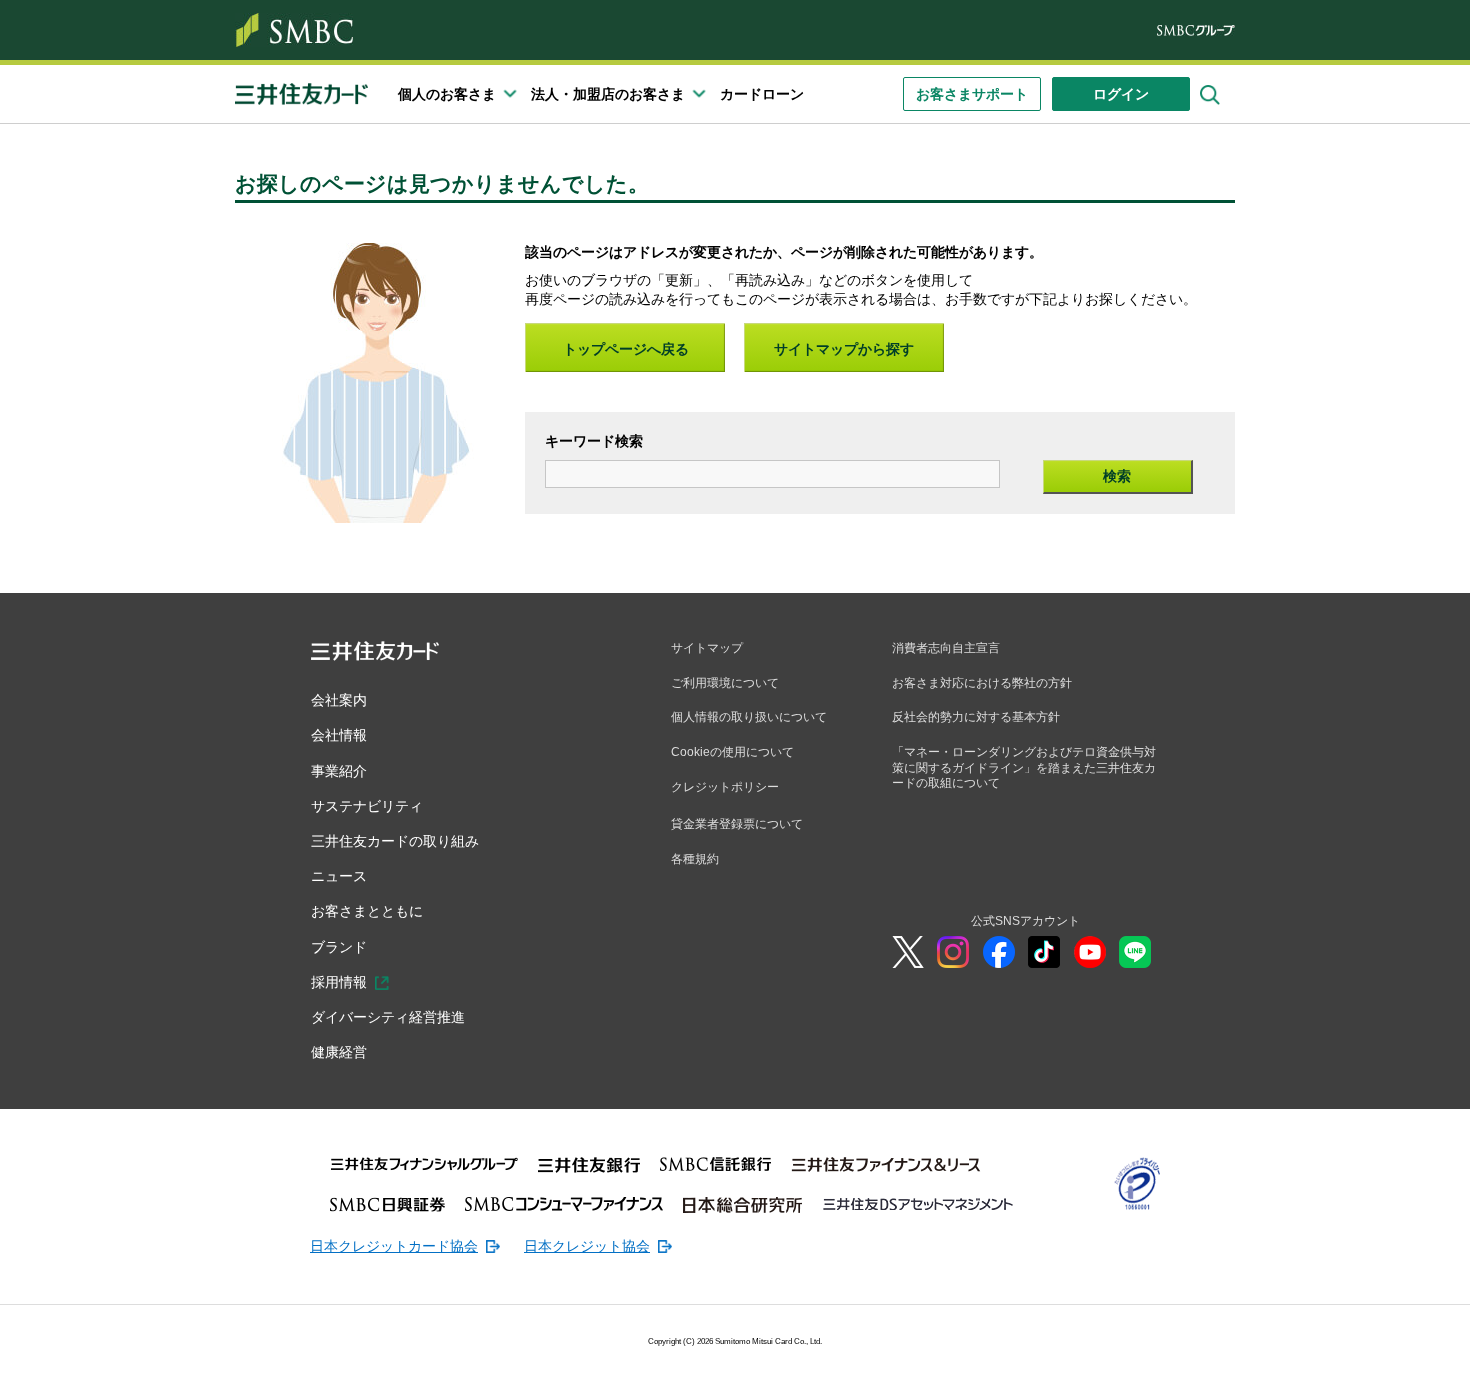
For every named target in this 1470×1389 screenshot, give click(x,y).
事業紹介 (339, 771)
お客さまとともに (367, 911)
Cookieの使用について (732, 752)
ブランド (339, 947)
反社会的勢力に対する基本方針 (976, 717)
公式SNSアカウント (1025, 921)
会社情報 (339, 735)
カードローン (762, 94)
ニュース (339, 876)
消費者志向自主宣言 (946, 648)
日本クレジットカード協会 (394, 1246)
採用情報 (339, 982)
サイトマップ (707, 648)
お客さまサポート (972, 94)
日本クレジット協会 (587, 1246)
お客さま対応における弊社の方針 (982, 683)
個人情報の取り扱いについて (749, 717)
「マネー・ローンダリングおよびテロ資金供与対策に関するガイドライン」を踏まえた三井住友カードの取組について (1024, 767)
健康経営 (339, 1052)
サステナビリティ (367, 806)
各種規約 (695, 859)
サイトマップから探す (844, 349)
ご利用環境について (725, 683)
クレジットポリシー (725, 787)
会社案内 (339, 700)
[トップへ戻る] (1340, 1359)
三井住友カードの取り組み (395, 841)
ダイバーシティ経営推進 (388, 1017)
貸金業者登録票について (737, 824)
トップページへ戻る (626, 349)
